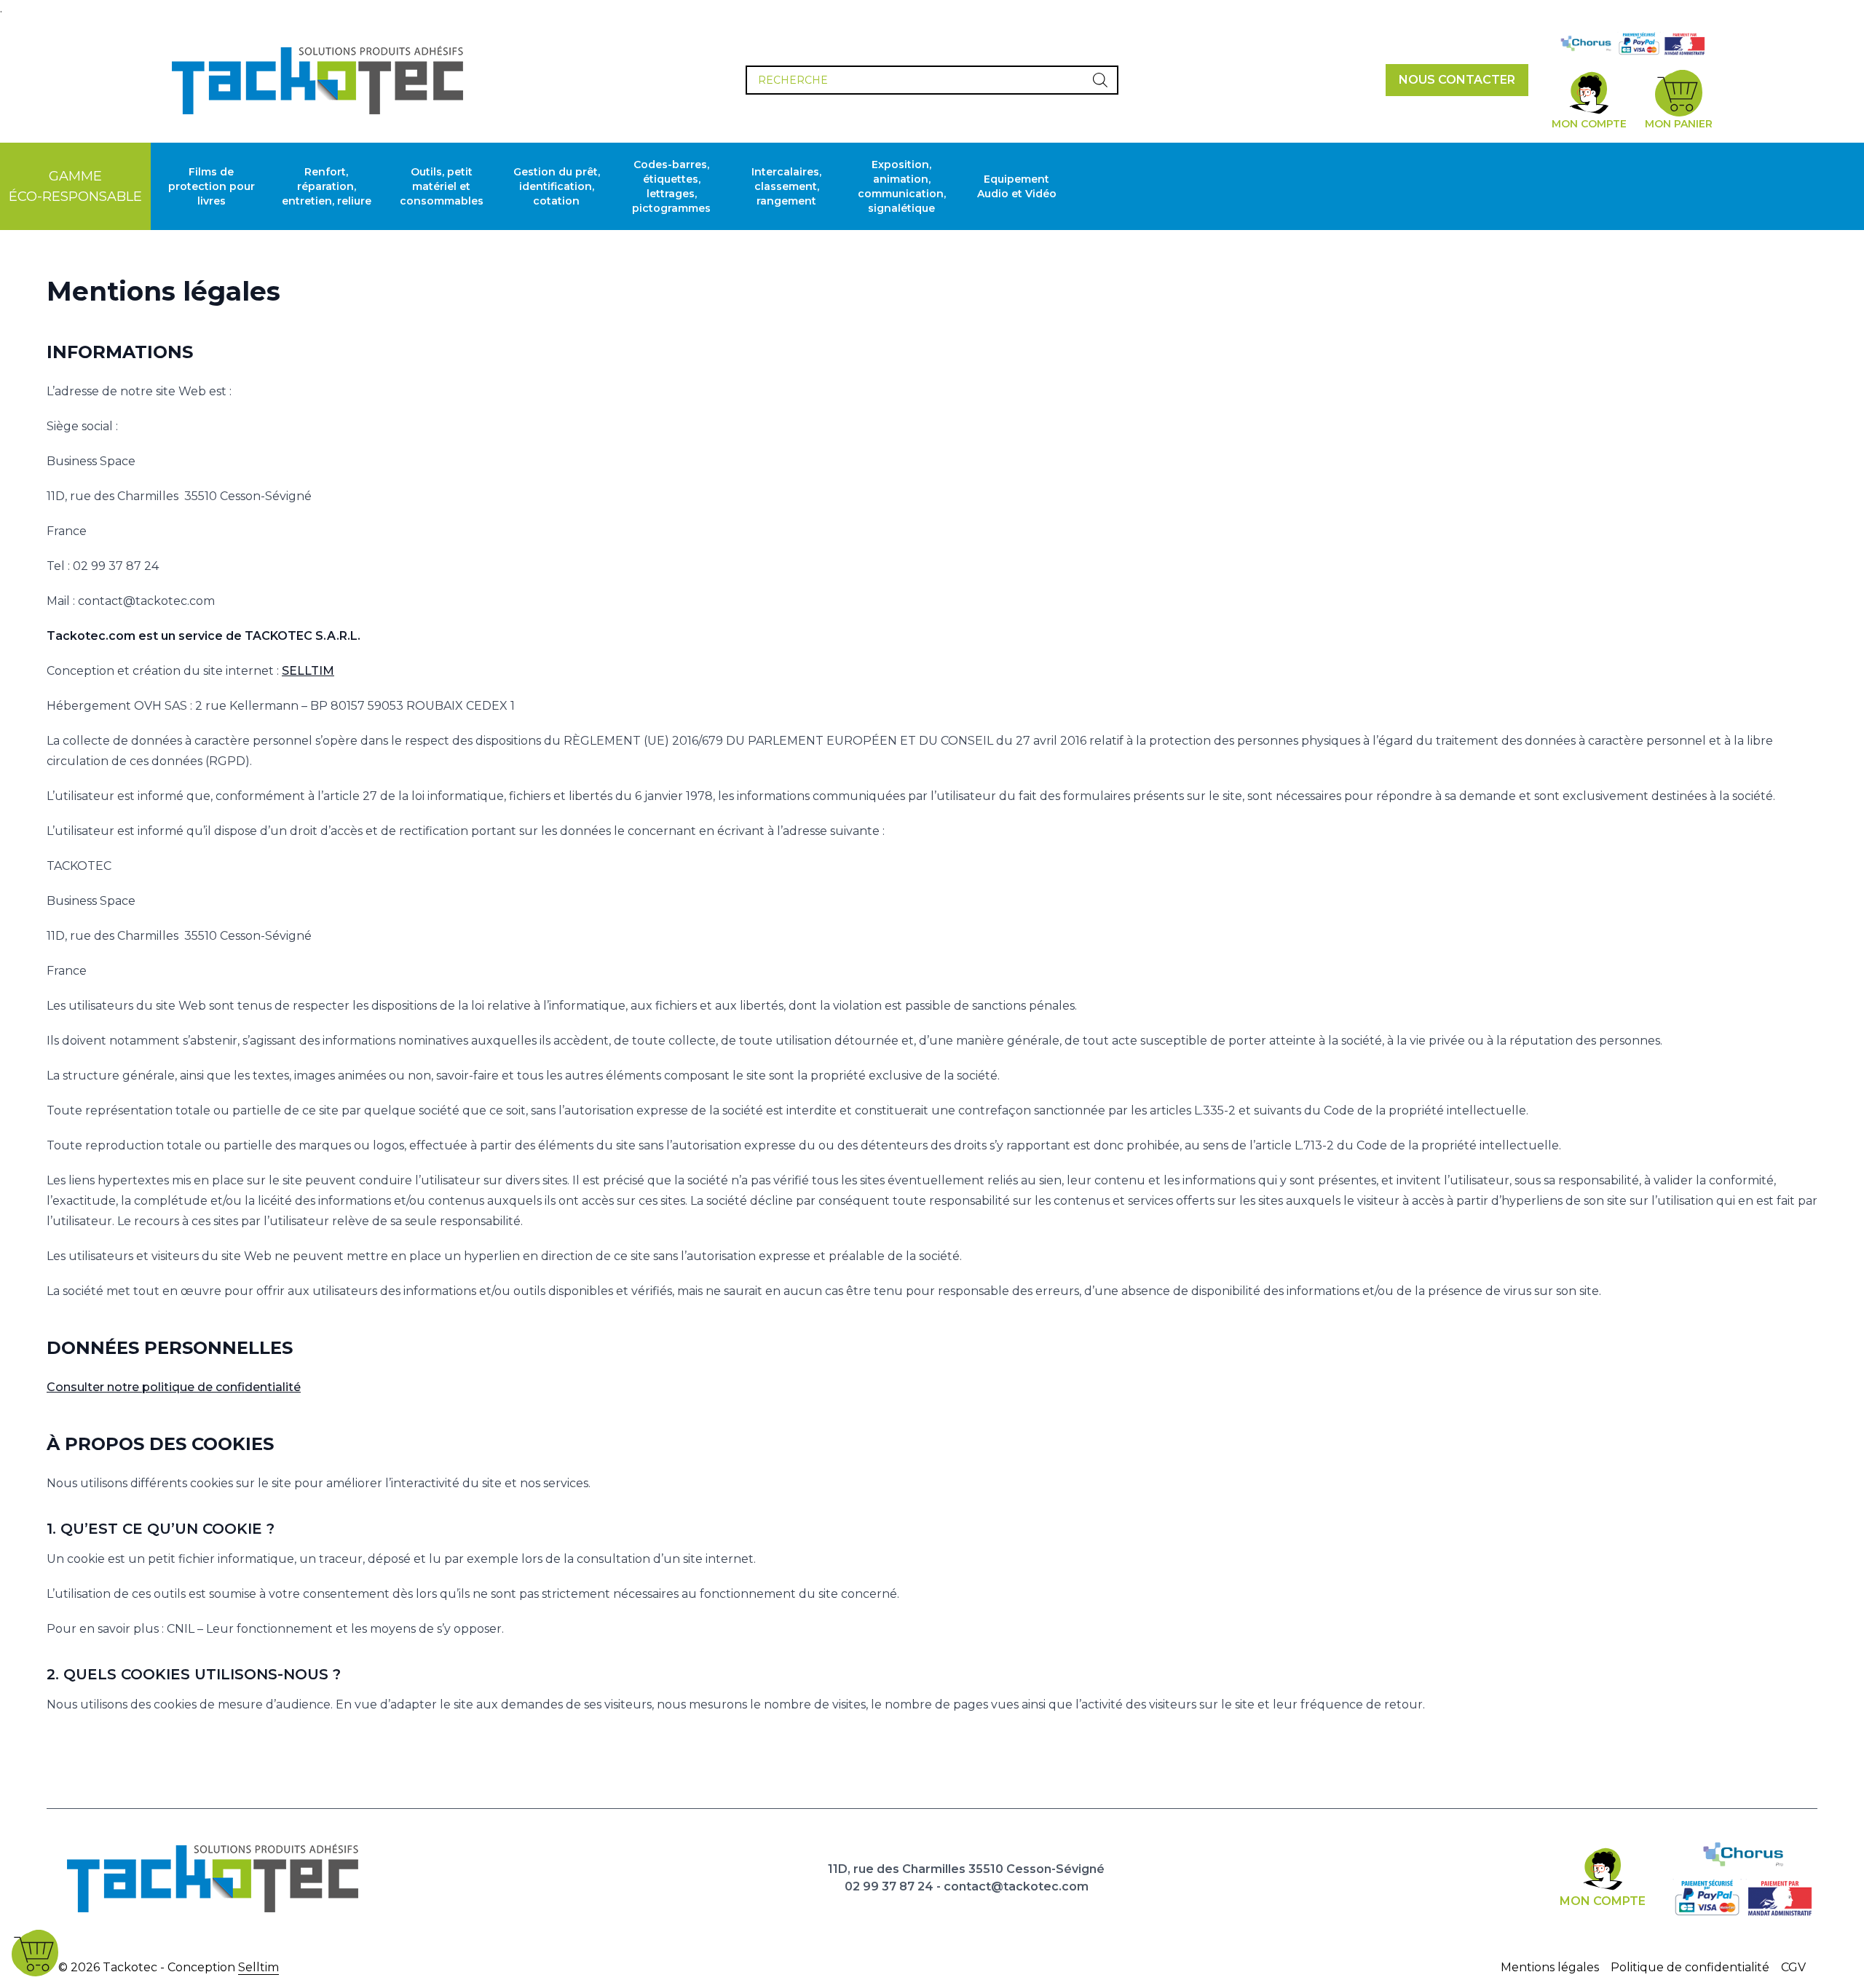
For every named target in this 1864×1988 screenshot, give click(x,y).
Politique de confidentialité (1690, 1967)
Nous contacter (1457, 80)
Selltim (258, 1967)
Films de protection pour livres (212, 186)
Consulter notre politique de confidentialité (174, 1387)
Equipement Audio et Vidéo (1017, 186)
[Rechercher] (1100, 80)
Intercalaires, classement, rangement (786, 186)
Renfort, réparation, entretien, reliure (327, 186)
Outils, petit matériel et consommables (442, 186)
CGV (1793, 1967)
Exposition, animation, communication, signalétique (902, 186)
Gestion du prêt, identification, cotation (557, 186)
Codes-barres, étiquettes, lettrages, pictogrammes (671, 186)
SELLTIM (308, 671)
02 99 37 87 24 (889, 1886)
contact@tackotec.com (1016, 1886)
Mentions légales (1550, 1967)
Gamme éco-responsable (75, 186)
